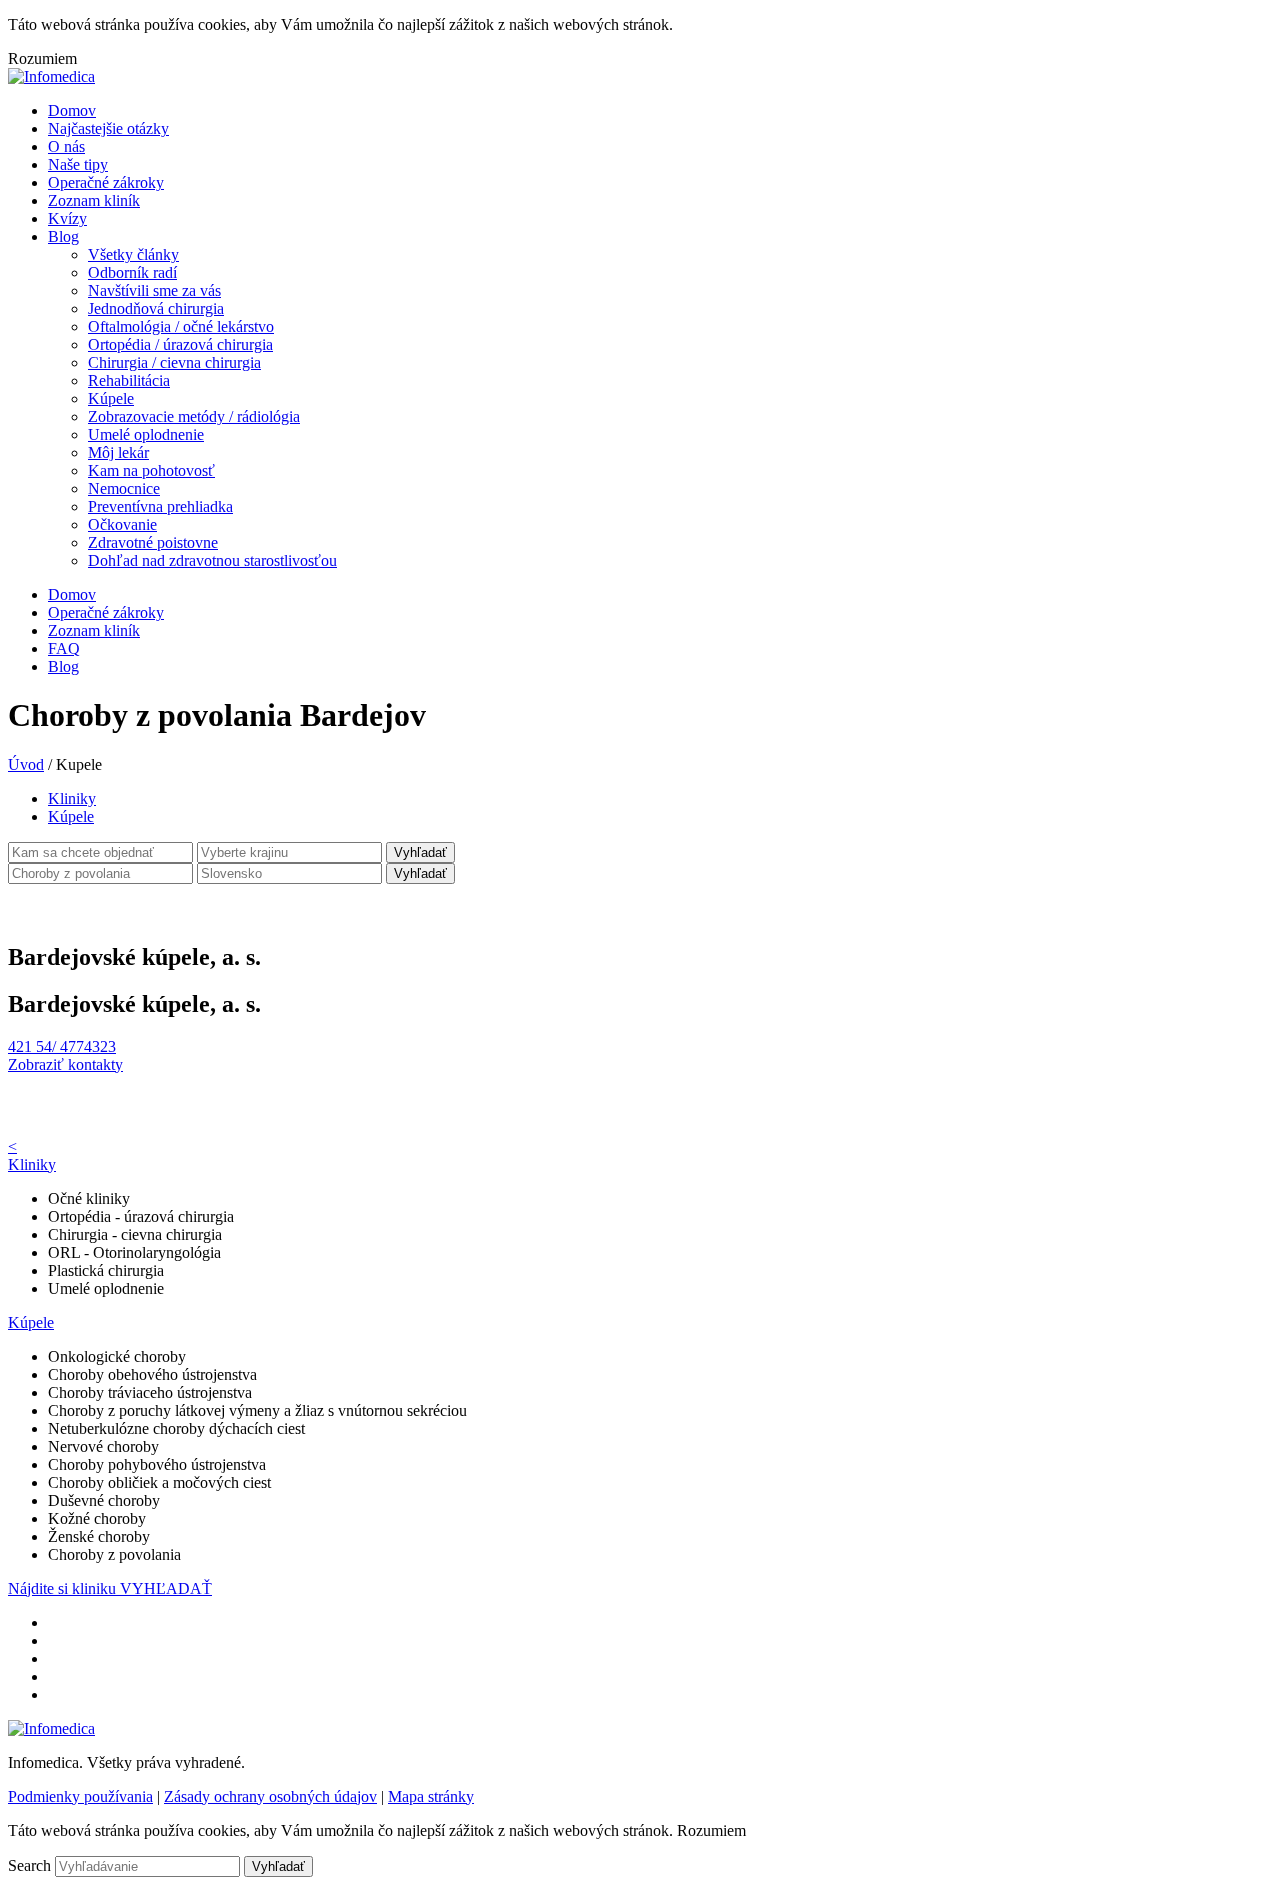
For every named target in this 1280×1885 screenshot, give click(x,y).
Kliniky (72, 798)
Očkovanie (122, 524)
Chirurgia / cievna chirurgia (174, 362)
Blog (63, 236)
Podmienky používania (80, 1796)
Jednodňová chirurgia (156, 308)
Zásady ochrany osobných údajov (270, 1796)
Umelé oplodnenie (146, 434)
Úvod (26, 764)
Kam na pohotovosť (151, 470)
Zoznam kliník (94, 200)
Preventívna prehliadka (160, 506)
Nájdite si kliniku (64, 1588)
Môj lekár (118, 452)
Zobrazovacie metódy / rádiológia (194, 416)
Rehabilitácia (129, 380)
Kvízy (67, 218)
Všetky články (133, 254)
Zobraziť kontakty (65, 1064)
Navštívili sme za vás (154, 290)
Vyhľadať (420, 852)
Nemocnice (124, 488)
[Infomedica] (51, 76)
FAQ (64, 648)
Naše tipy (78, 164)
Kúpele (111, 398)
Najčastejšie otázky (108, 128)
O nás (66, 146)
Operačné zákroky (106, 182)
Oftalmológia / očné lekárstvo (181, 326)
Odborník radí (132, 272)
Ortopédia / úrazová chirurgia (180, 344)
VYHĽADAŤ (166, 1588)
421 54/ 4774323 (62, 1046)
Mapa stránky (431, 1796)
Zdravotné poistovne (153, 542)
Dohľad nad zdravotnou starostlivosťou (212, 560)
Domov (72, 110)
